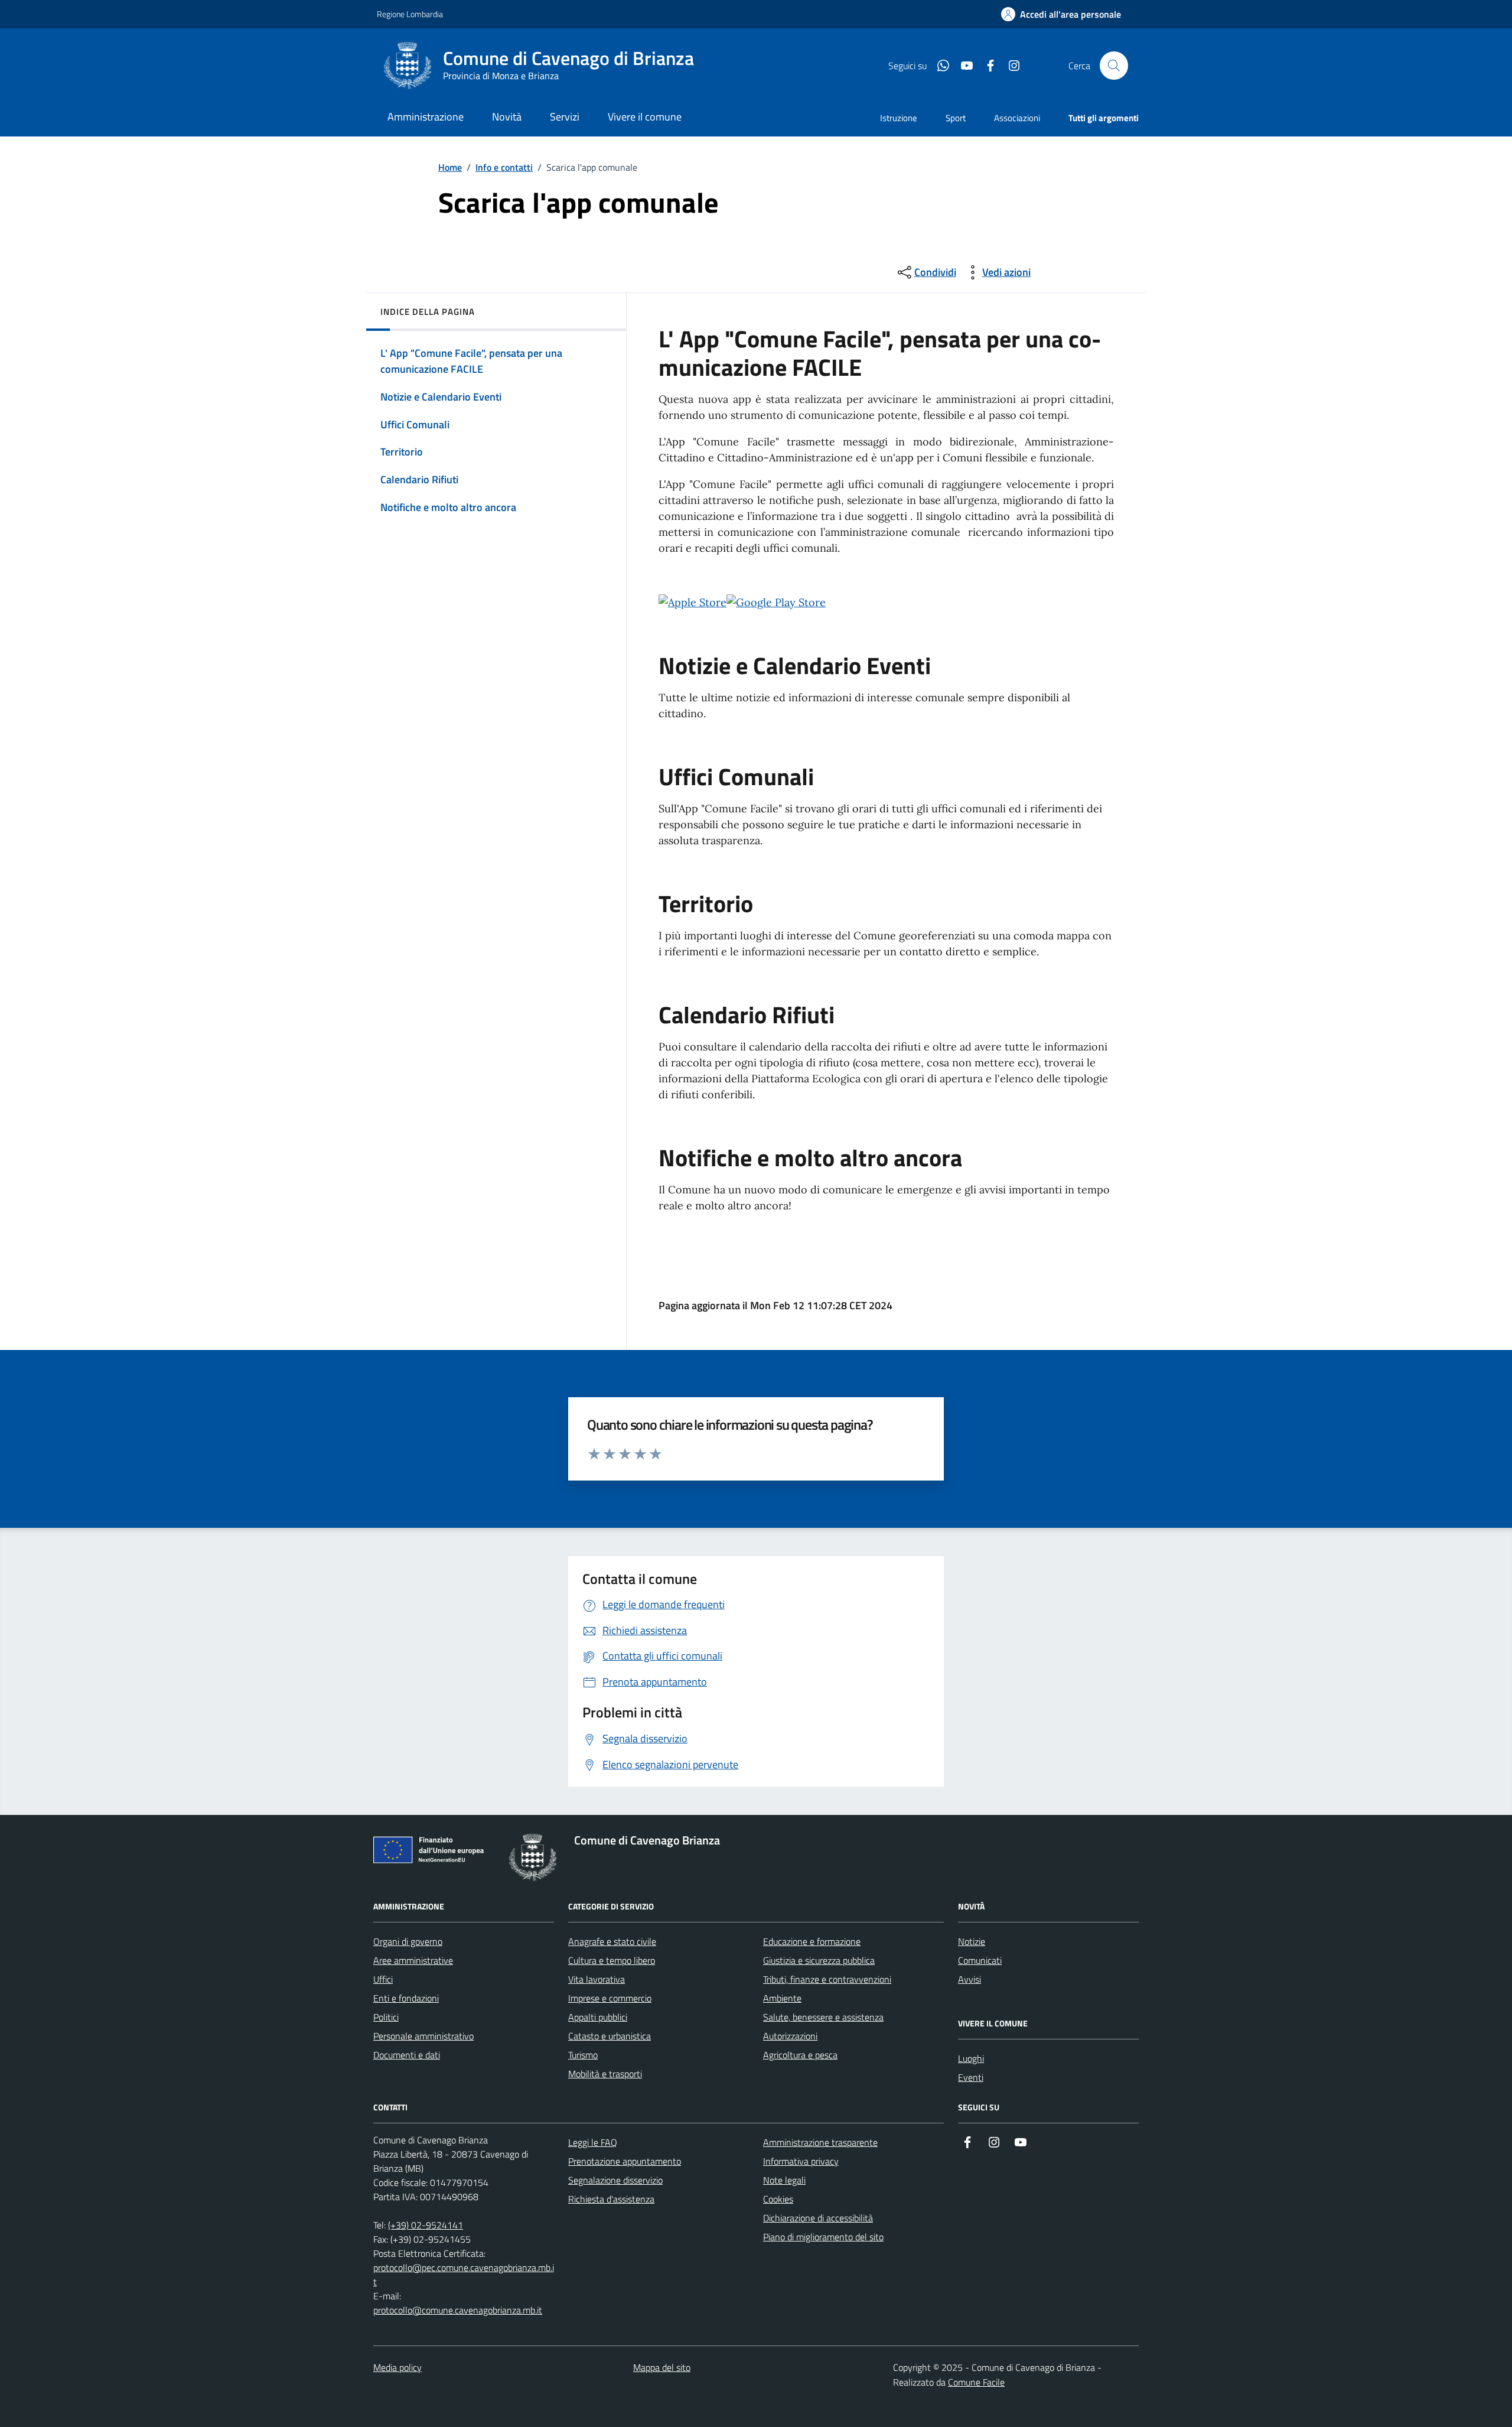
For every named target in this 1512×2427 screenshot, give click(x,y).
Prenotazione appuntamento (625, 2161)
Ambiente (782, 1998)
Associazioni (1017, 118)
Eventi (971, 2077)
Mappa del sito (662, 2367)
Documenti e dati (407, 2055)
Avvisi (970, 1979)
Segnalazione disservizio (615, 2180)
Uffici (383, 1979)
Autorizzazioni (790, 2036)
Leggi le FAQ (593, 2142)
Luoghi (971, 2058)
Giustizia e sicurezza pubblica (819, 1960)
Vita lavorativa (597, 1979)
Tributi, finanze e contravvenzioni (827, 1979)
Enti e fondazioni (406, 1998)
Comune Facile (976, 2382)
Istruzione (899, 118)
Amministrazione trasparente (820, 2142)
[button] (1061, 14)
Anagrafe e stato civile (612, 1941)
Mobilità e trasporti (605, 2074)
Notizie (972, 1941)
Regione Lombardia (410, 14)
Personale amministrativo (423, 2036)
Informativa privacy (801, 2161)
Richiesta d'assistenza (611, 2199)
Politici (386, 2017)
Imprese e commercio (610, 1998)
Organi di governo (408, 1941)
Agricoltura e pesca (800, 2055)
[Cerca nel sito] (1114, 66)
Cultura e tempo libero (612, 1960)
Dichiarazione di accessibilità (818, 2218)
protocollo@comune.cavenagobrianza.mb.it (458, 2310)
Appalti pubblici (598, 2017)
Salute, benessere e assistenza (823, 2017)
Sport (956, 118)
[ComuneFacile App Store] (693, 601)
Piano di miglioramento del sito (823, 2237)
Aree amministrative (413, 1960)
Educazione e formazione (812, 1941)
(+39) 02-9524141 (426, 2225)
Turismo (583, 2055)
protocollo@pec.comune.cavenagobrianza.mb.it (464, 2275)
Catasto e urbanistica (610, 2036)
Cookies (778, 2199)
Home (450, 167)
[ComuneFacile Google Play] (776, 602)
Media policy (397, 2367)
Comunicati (980, 1960)
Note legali (784, 2180)
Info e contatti (504, 167)
